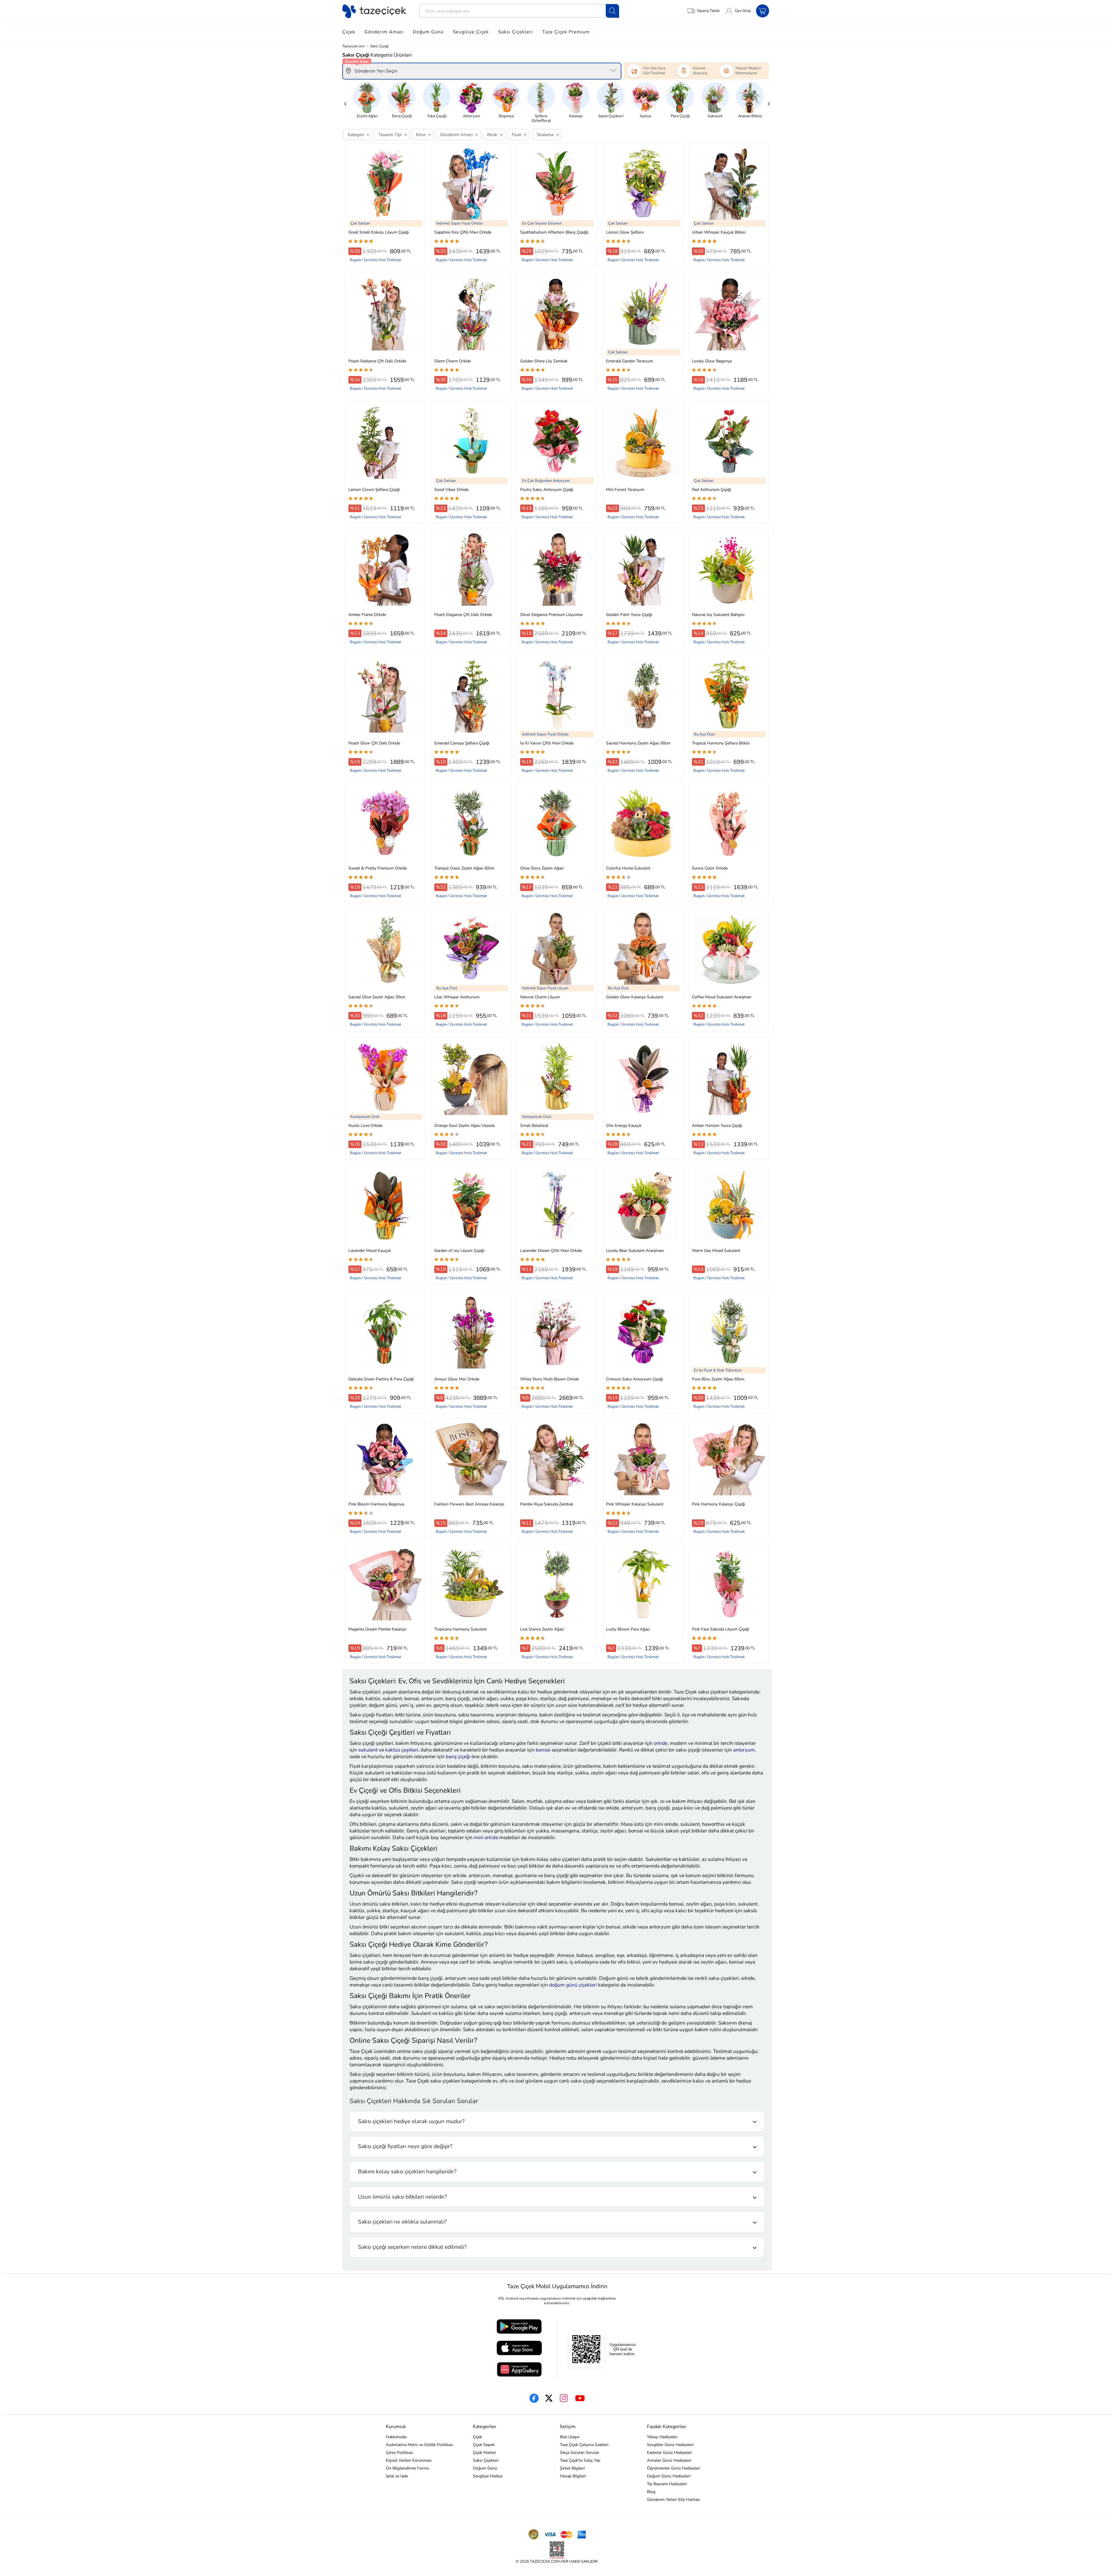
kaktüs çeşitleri (402, 1750)
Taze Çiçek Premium (566, 32)
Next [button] (769, 102)
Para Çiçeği (680, 116)
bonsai (543, 1750)
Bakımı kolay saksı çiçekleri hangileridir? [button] (407, 2172)
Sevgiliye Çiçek (471, 32)
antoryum (744, 1750)
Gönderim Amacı (384, 32)
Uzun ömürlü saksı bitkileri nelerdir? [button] (402, 2197)
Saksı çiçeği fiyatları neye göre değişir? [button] (405, 2146)
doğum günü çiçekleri (573, 1985)
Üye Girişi (743, 11)
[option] (367, 100)
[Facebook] (534, 2398)
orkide (661, 1743)
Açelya (645, 116)
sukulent (368, 1750)
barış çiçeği (458, 1757)
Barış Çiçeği (402, 116)
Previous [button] (345, 102)
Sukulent (715, 116)
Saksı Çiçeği (379, 46)
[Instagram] (564, 2398)
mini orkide (486, 1837)
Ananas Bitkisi (750, 116)
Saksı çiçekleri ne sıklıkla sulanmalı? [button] (402, 2222)
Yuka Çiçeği (437, 116)
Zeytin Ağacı (367, 116)
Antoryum (471, 116)
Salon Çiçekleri (611, 116)
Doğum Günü (428, 32)
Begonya (506, 116)
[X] (549, 2398)
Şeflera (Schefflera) (541, 118)
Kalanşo (576, 116)
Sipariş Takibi (708, 11)
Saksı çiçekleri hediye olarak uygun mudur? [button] (411, 2121)
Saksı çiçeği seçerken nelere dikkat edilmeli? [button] (412, 2247)
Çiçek (349, 32)
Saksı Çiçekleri (516, 32)
